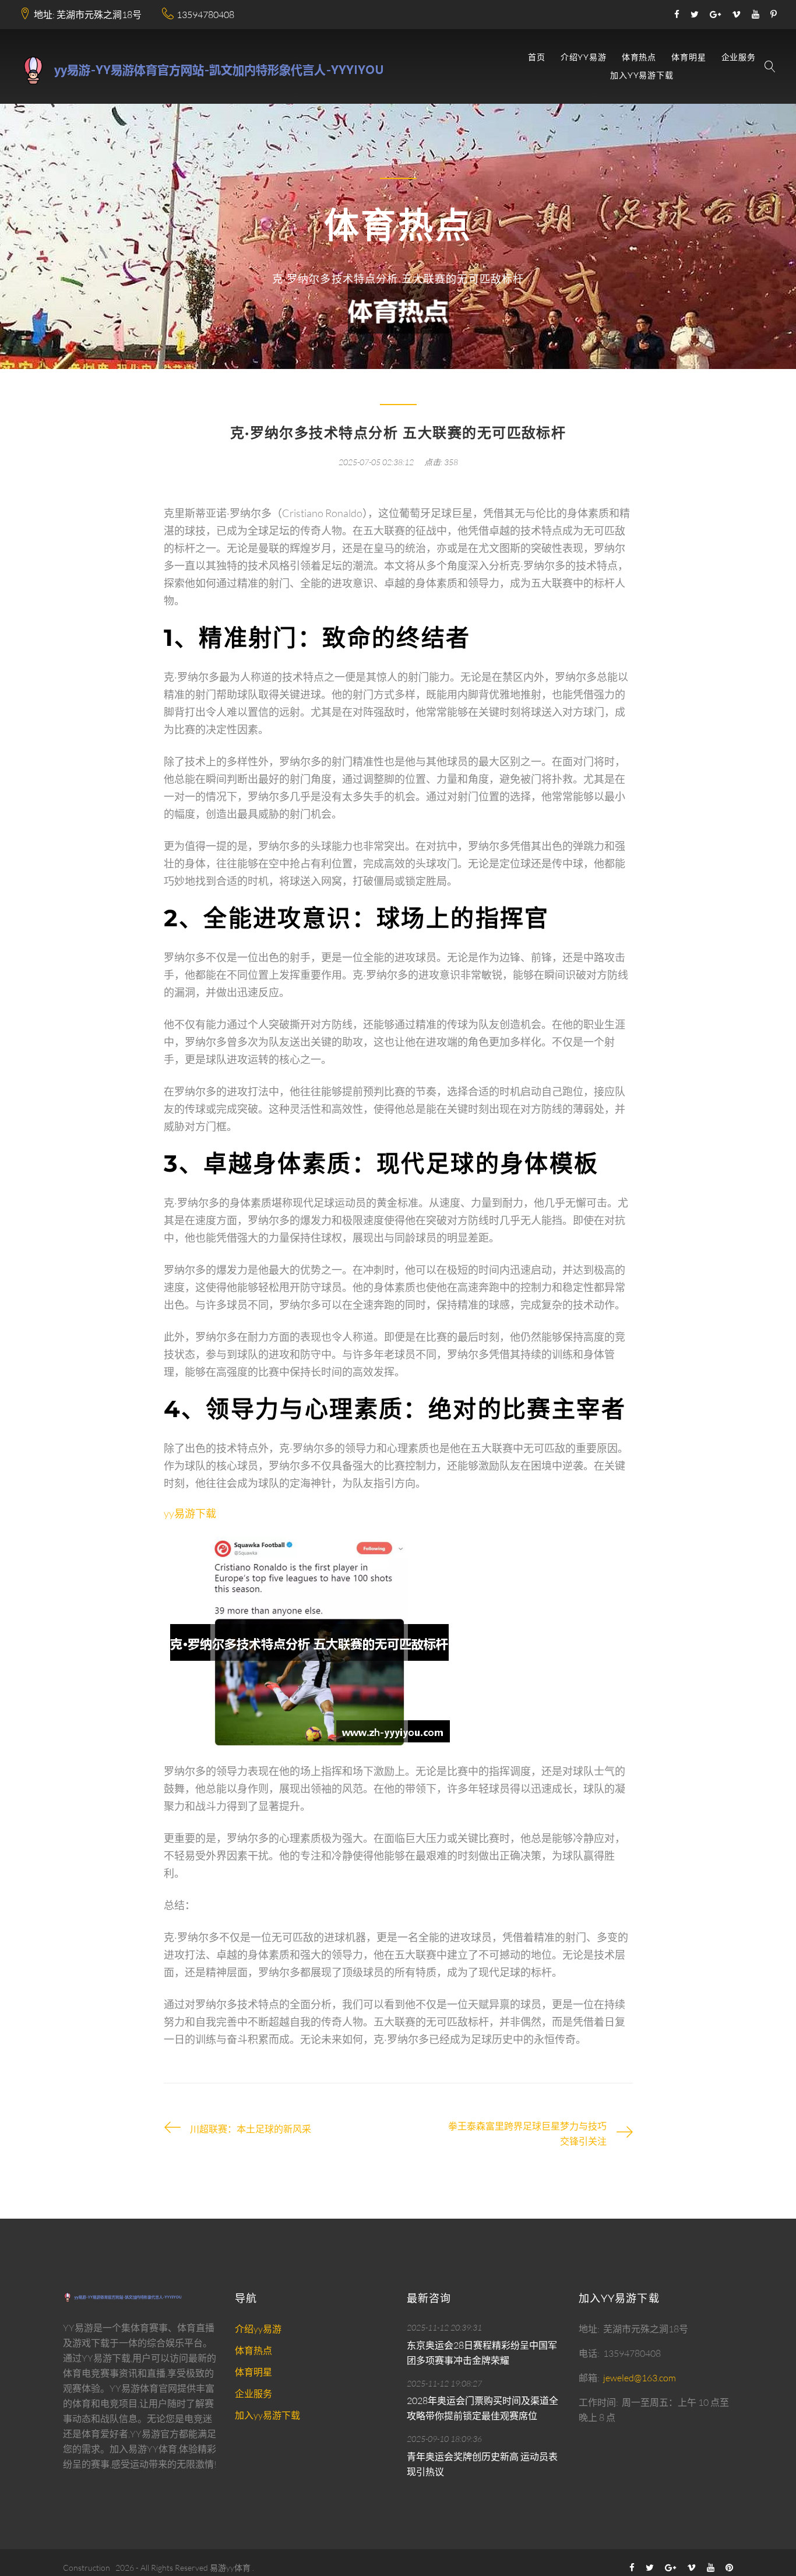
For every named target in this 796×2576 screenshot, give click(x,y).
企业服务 (739, 57)
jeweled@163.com (640, 2378)
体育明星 (688, 57)
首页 (537, 57)
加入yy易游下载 (642, 75)
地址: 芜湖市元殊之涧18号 (88, 15)
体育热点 (639, 57)
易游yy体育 (230, 2568)
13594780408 (205, 15)
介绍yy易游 (584, 57)
